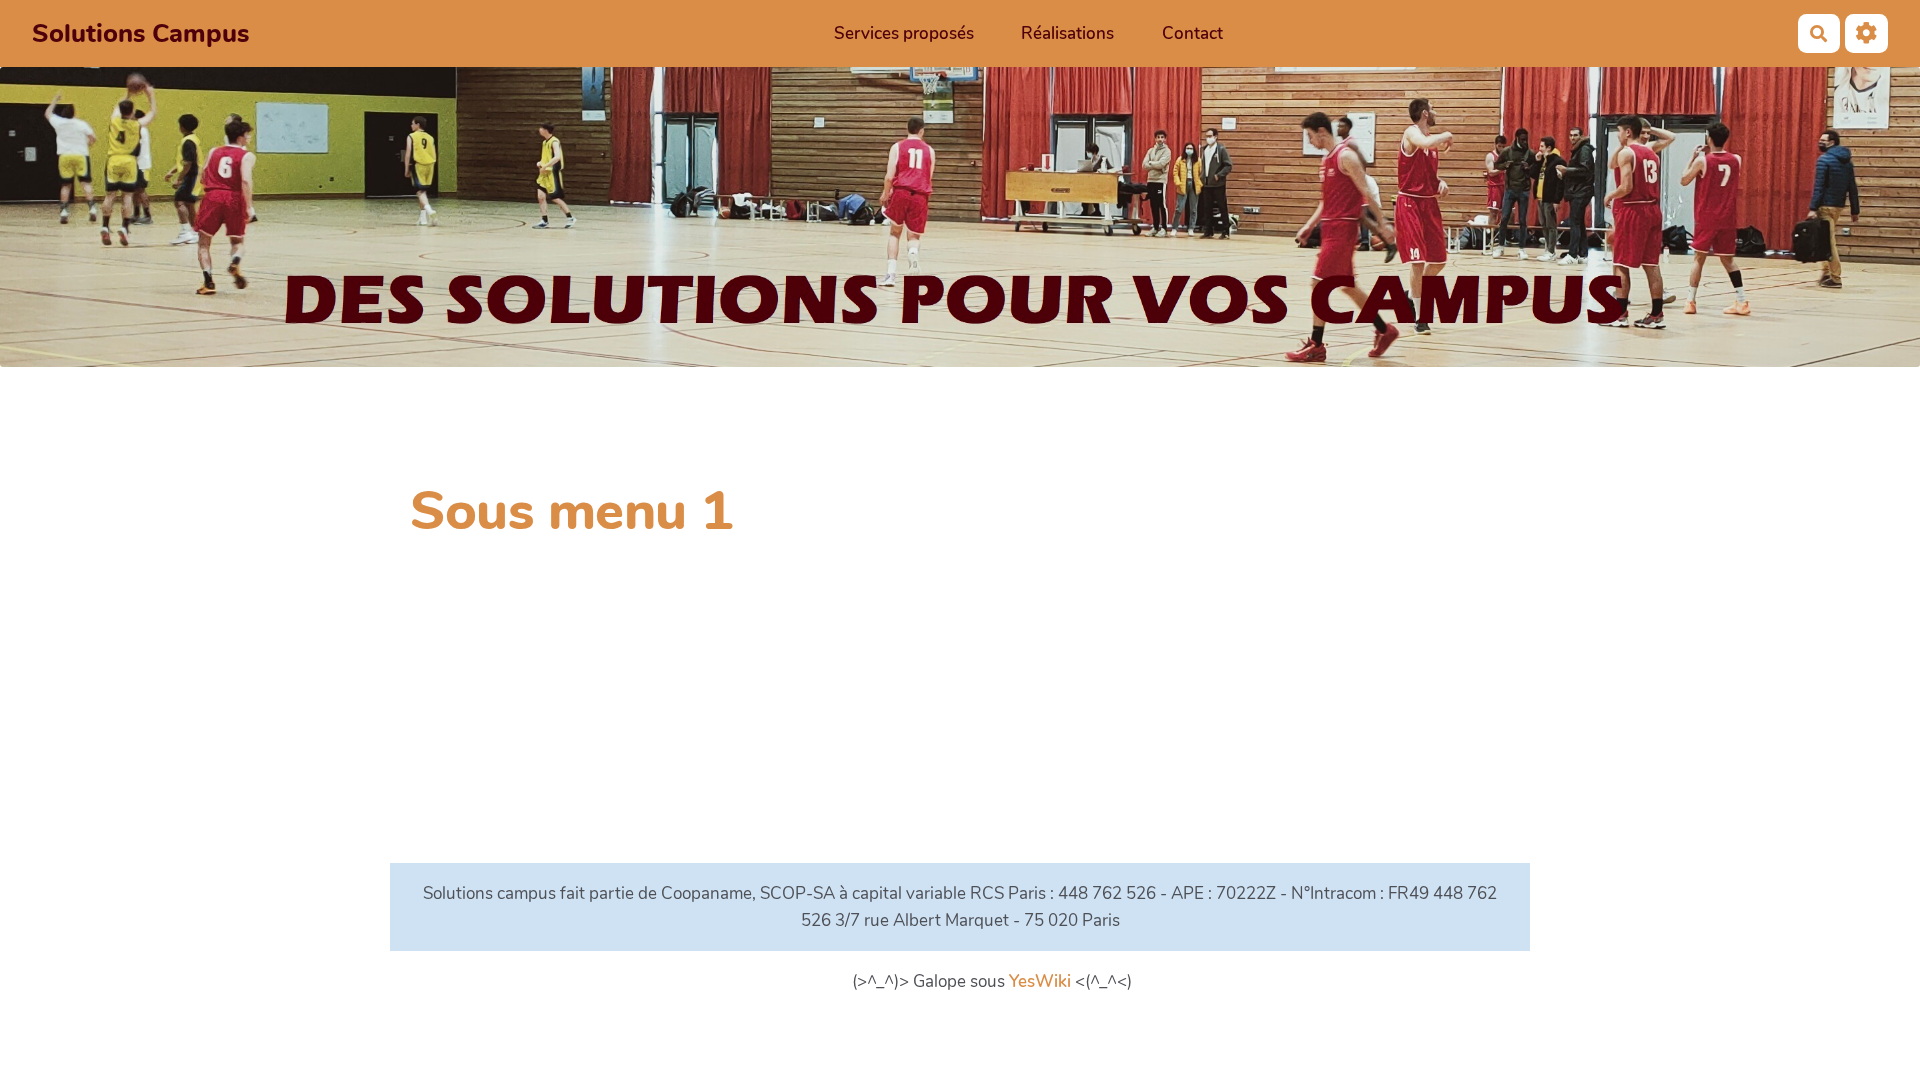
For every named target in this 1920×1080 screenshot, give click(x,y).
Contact (1192, 33)
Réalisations (1067, 33)
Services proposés (904, 33)
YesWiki (1040, 981)
